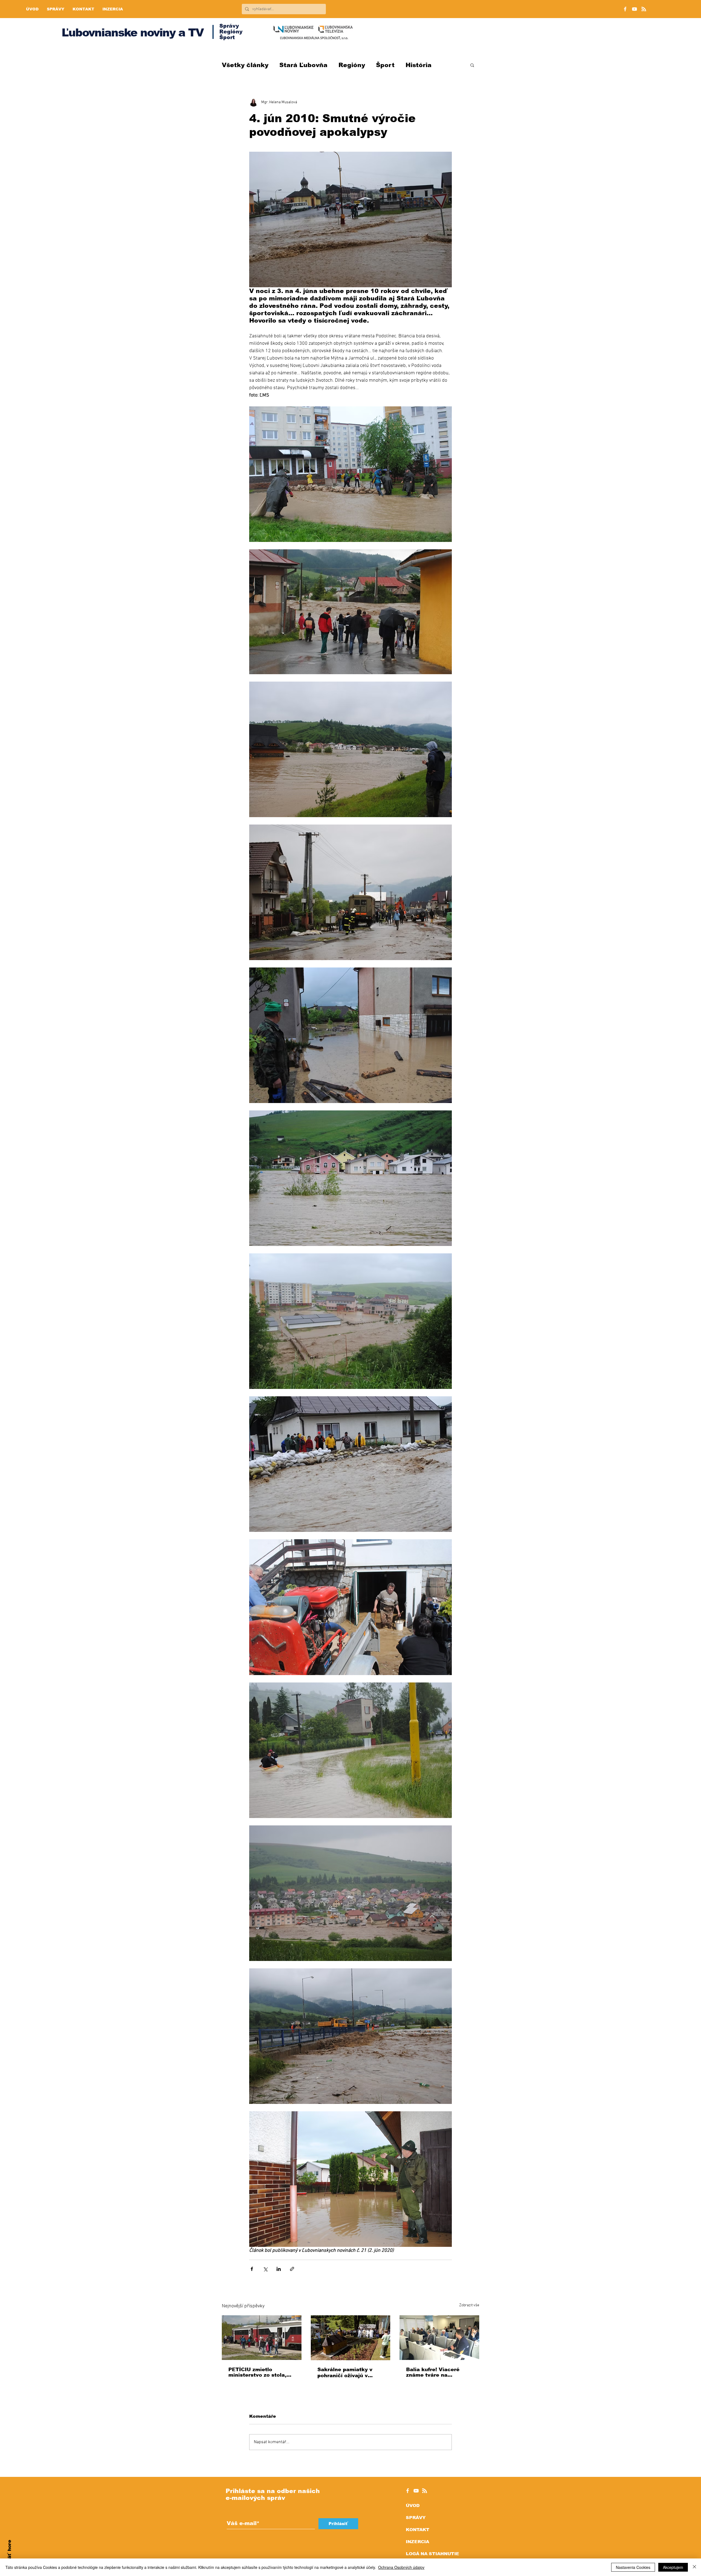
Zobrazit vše (469, 2305)
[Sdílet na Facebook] (252, 2269)
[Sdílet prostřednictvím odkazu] (292, 2269)
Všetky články (245, 65)
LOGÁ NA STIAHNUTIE (433, 2554)
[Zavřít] (694, 2567)
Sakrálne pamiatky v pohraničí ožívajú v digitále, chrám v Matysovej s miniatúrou (349, 2373)
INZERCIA (417, 2542)
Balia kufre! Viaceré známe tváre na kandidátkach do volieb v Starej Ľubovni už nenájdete (437, 2372)
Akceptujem (673, 2567)
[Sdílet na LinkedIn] (279, 2269)
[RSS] (644, 9)
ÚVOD (413, 2505)
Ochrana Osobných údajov (401, 2567)
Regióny (352, 65)
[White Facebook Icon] (408, 2491)
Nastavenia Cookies (633, 2567)
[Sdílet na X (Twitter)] (265, 2269)
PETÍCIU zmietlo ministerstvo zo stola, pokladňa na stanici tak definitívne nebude (260, 2372)
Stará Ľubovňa (303, 65)
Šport (385, 65)
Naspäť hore (9, 2556)
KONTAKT (418, 2530)
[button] (472, 65)
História (419, 65)
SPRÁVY (416, 2518)
